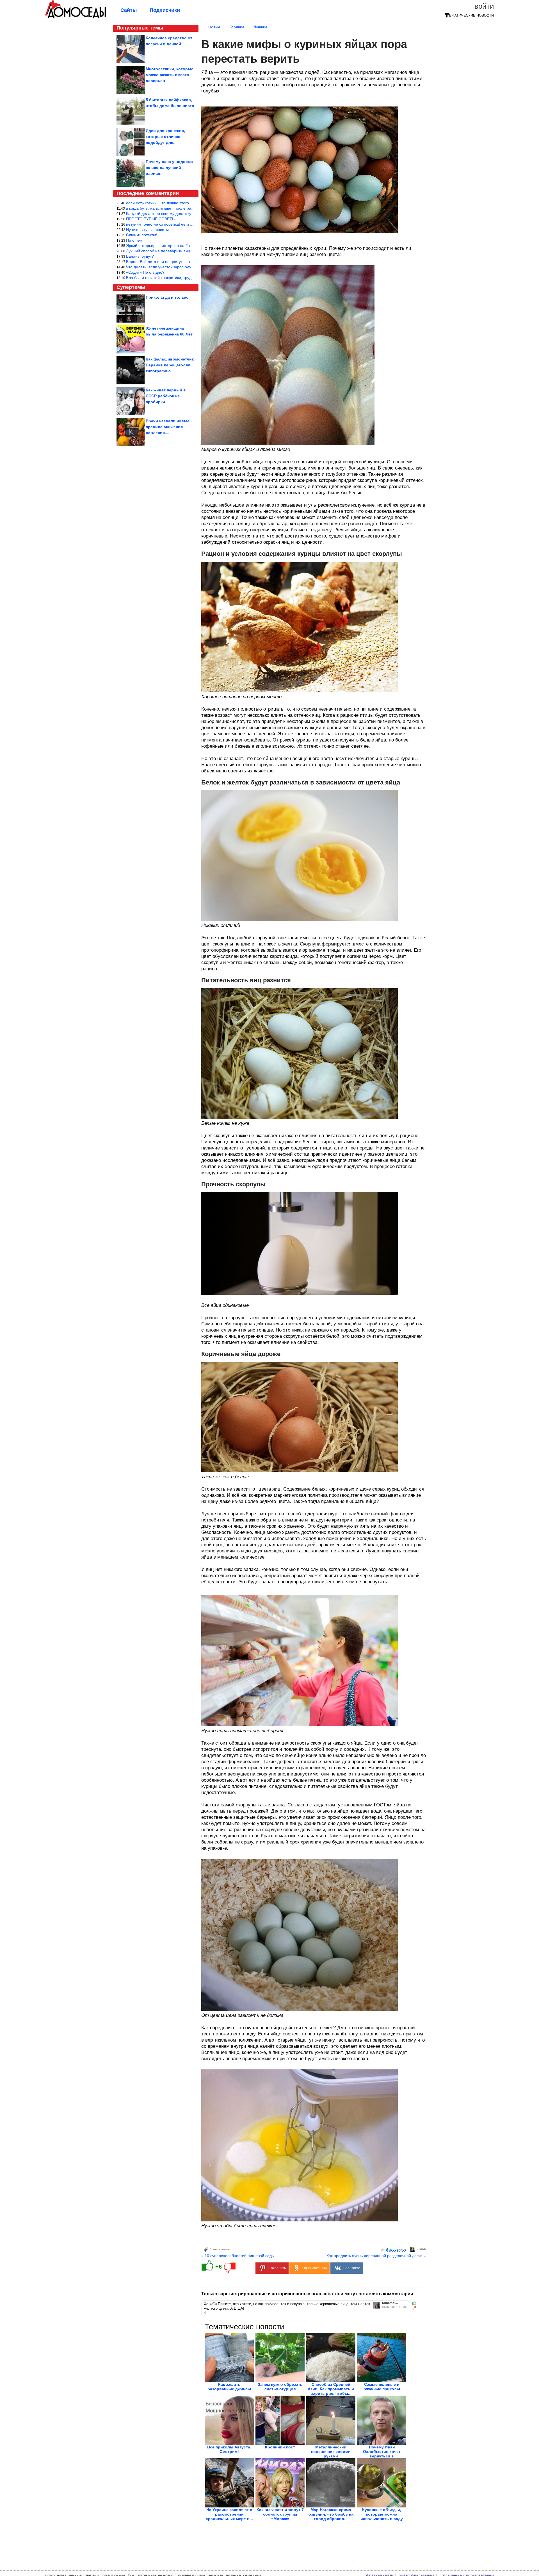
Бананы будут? (140, 256)
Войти (484, 6)
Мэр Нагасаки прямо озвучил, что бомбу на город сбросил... (331, 2514)
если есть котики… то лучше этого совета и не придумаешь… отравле (191, 203)
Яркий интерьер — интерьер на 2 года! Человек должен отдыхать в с (190, 246)
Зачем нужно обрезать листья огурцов (280, 2387)
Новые (214, 27)
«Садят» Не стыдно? (145, 272)
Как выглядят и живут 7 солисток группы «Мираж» (280, 2514)
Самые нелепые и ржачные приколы (382, 2387)
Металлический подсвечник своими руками (331, 2452)
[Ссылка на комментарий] (205, 2312)
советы (224, 2249)
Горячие (237, 27)
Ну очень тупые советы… (149, 230)
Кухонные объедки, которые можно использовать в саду (382, 2514)
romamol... (390, 2303)
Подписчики (165, 10)
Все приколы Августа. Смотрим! (229, 2449)
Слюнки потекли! (142, 235)
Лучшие (261, 27)
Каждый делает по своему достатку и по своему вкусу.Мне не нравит (190, 214)
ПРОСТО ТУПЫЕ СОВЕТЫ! (151, 219)
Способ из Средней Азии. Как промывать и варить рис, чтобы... (331, 2389)
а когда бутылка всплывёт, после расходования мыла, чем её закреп (189, 208)
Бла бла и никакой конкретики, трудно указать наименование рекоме (190, 278)
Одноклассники (315, 2268)
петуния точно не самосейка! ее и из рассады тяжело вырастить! (186, 224)
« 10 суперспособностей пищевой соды (238, 2256)
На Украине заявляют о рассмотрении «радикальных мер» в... (229, 2514)
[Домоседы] (76, 17)
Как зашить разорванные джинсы (229, 2387)
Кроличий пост (280, 2447)
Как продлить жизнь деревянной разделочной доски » (376, 2256)
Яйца (214, 2249)
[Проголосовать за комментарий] (416, 2308)
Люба (422, 2249)
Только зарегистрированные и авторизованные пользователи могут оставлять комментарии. (308, 2294)
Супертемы (131, 287)
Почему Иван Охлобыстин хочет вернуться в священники (382, 2454)
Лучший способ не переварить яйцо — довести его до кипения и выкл (191, 251)
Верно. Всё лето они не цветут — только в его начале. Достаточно (187, 262)
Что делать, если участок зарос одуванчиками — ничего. (178, 267)
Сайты (129, 10)
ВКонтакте (352, 2268)
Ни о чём (134, 240)
